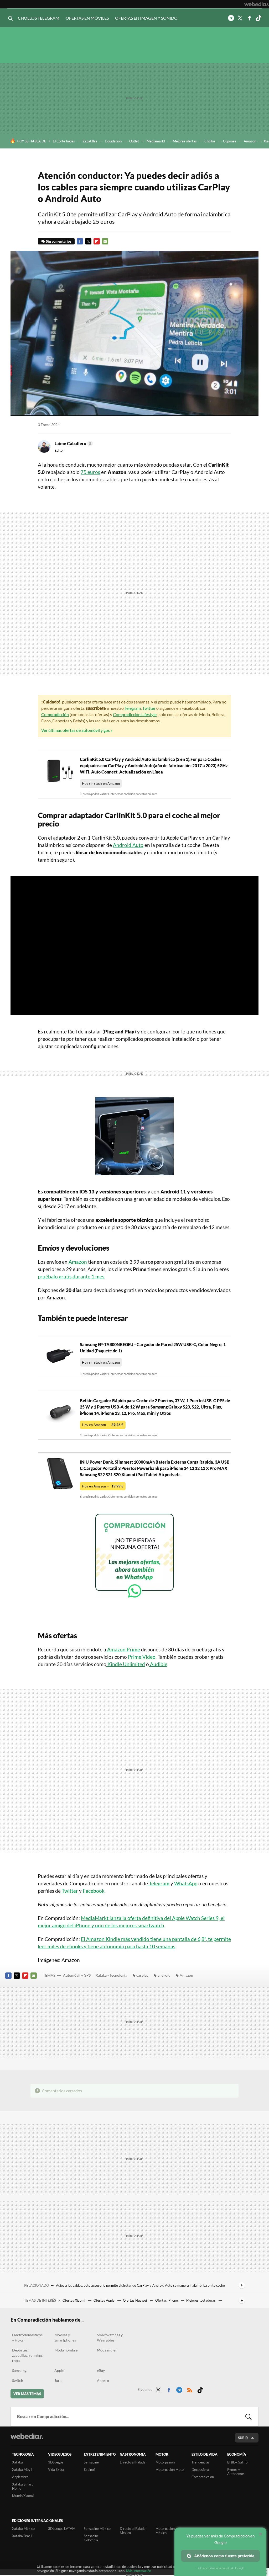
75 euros (90, 472)
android (164, 1975)
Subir (243, 2438)
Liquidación (113, 141)
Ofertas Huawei (135, 2300)
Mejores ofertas (185, 141)
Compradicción (55, 714)
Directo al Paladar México (133, 2531)
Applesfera (20, 2477)
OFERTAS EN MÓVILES (87, 18)
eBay (101, 2370)
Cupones (230, 141)
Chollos (210, 141)
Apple (59, 2370)
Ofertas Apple (104, 2300)
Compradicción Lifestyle (135, 714)
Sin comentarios (59, 241)
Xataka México (23, 2529)
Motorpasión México (165, 2531)
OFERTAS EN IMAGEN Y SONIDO (146, 18)
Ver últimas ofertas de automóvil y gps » (77, 730)
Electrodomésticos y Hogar (27, 2337)
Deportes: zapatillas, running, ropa (27, 2355)
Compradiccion (203, 2477)
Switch (18, 2380)
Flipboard (97, 241)
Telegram (231, 18)
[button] (73, 444)
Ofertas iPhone (167, 2300)
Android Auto (128, 845)
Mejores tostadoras (201, 2300)
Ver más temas (27, 2394)
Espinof (89, 2470)
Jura (58, 2380)
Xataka (17, 2462)
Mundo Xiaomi (23, 2496)
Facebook (249, 18)
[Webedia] (257, 4)
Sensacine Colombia (91, 2538)
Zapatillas (90, 141)
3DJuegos (56, 2462)
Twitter (240, 18)
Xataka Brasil (22, 2536)
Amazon (250, 141)
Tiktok (258, 18)
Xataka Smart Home (22, 2486)
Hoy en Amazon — (103, 1425)
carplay (142, 1975)
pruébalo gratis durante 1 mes (71, 1276)
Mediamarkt (156, 141)
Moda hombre (66, 2350)
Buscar (249, 2417)
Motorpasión (165, 2462)
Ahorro (103, 2380)
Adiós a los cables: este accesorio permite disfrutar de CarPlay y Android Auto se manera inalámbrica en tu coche (140, 2285)
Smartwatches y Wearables (110, 2337)
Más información (139, 2571)
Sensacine (91, 2462)
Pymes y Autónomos (236, 2472)
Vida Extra (56, 2470)
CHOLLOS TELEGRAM (39, 18)
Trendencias (201, 2462)
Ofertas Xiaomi (74, 2300)
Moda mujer (107, 2350)
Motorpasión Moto (170, 2470)
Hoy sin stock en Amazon (101, 783)
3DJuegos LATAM (62, 2529)
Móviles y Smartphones (65, 2337)
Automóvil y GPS (77, 1975)
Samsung (19, 2370)
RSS (190, 2389)
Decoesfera (200, 2470)
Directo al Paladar (133, 2462)
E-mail (105, 241)
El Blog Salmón (238, 2462)
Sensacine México (97, 2529)
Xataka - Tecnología (111, 1975)
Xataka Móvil (22, 2470)
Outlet (134, 141)
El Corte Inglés (64, 141)
